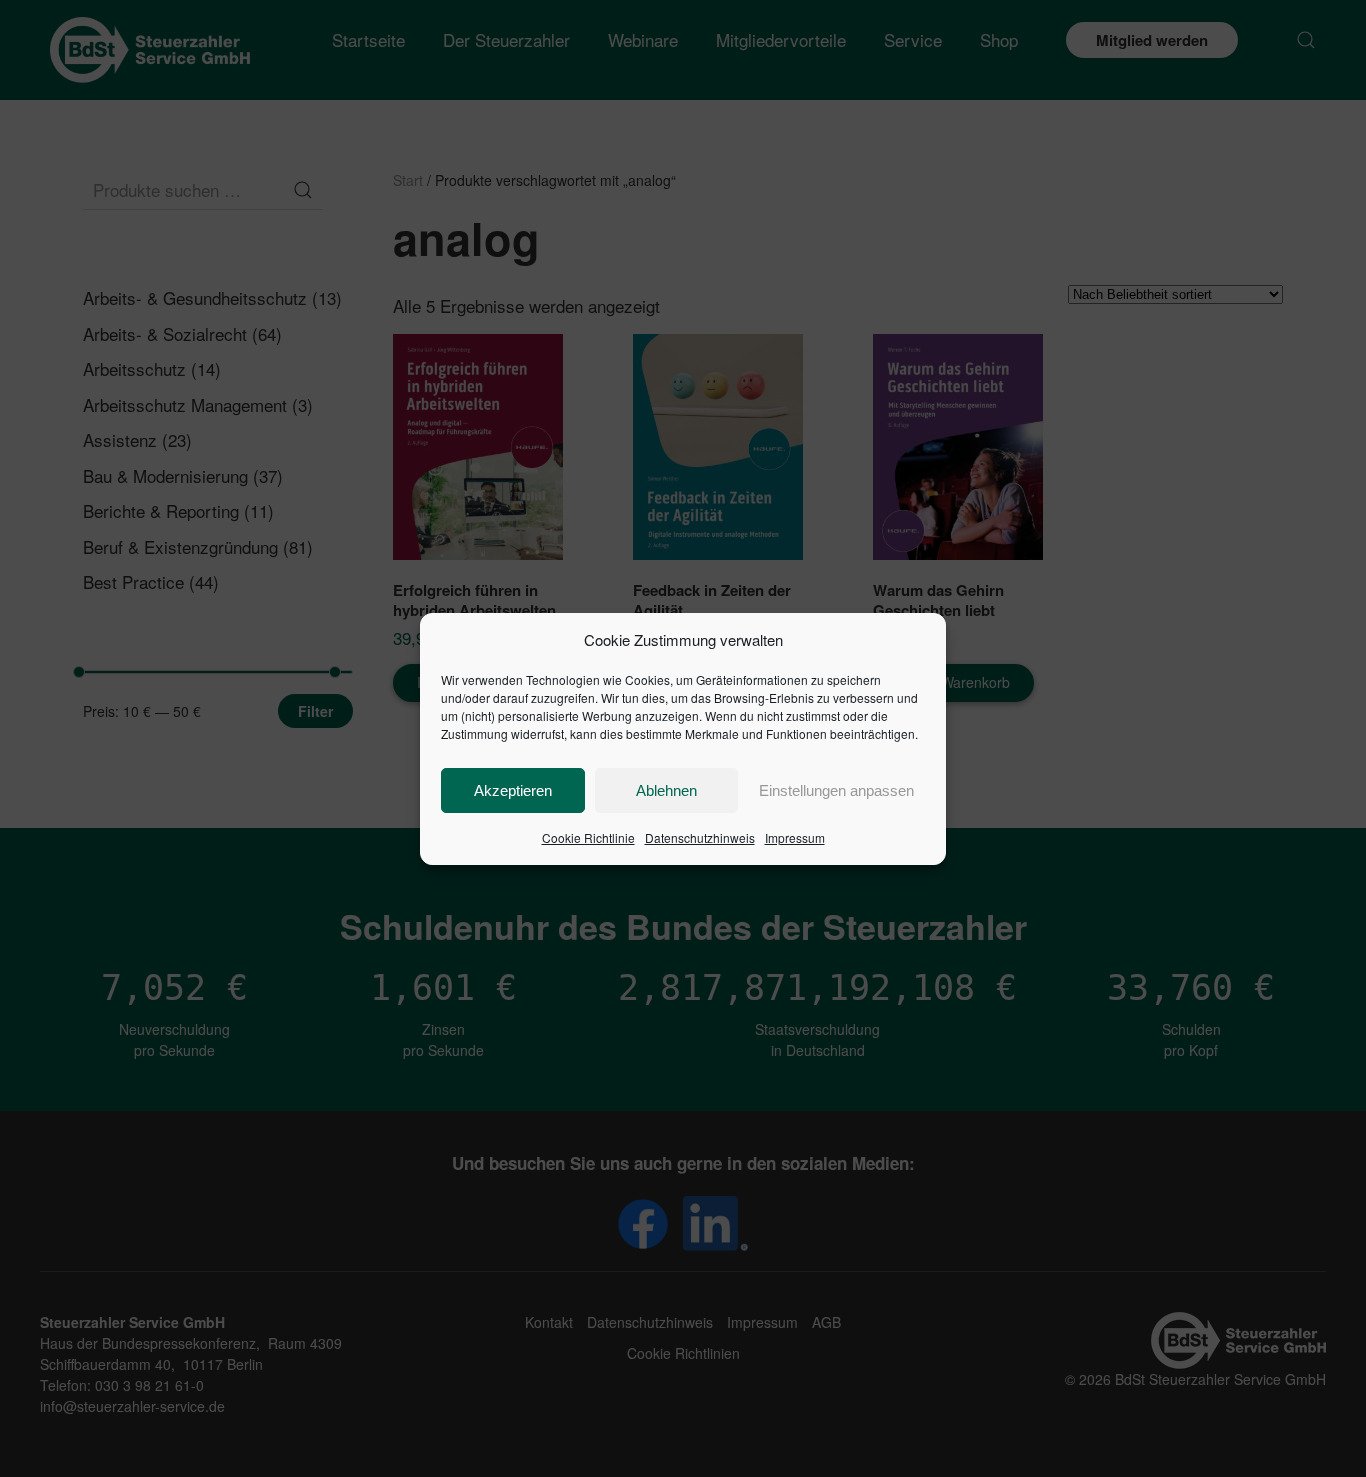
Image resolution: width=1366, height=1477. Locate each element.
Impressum (795, 837)
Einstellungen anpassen (836, 790)
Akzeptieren (513, 790)
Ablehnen (666, 790)
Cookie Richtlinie (588, 837)
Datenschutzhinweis (700, 837)
